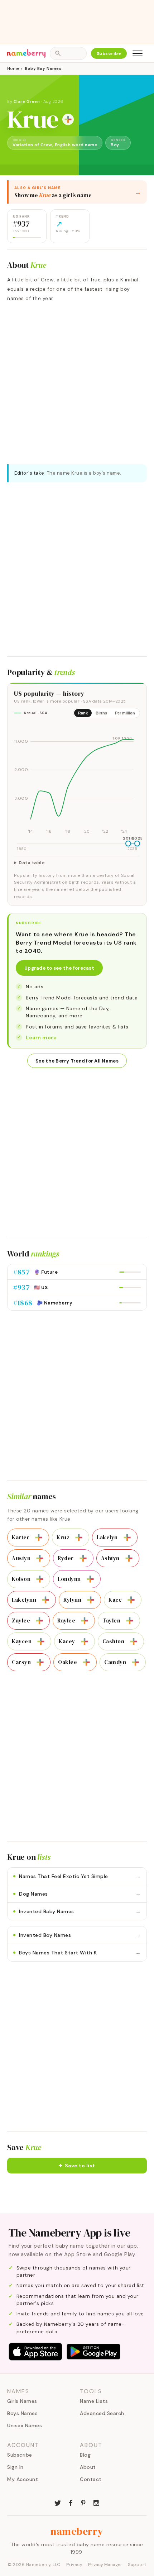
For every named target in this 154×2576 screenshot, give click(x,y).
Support (137, 2565)
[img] (77, 780)
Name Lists (94, 2401)
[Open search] (68, 53)
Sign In (15, 2467)
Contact (91, 2479)
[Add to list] (68, 119)
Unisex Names (25, 2425)
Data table (32, 863)
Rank (83, 713)
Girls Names (22, 2401)
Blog (85, 2455)
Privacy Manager (105, 2565)
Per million (125, 713)
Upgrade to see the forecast (59, 968)
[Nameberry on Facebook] (71, 2502)
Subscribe (109, 53)
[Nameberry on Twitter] (58, 2502)
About (88, 2467)
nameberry (77, 2531)
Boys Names (22, 2413)
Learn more (41, 1037)
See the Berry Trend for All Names (77, 1061)
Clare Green (27, 101)
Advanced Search (102, 2413)
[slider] (128, 843)
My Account (23, 2479)
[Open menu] (138, 53)
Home (13, 68)
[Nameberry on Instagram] (96, 2502)
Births (101, 713)
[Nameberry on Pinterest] (83, 2502)
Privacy (74, 2565)
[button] (77, 2166)
